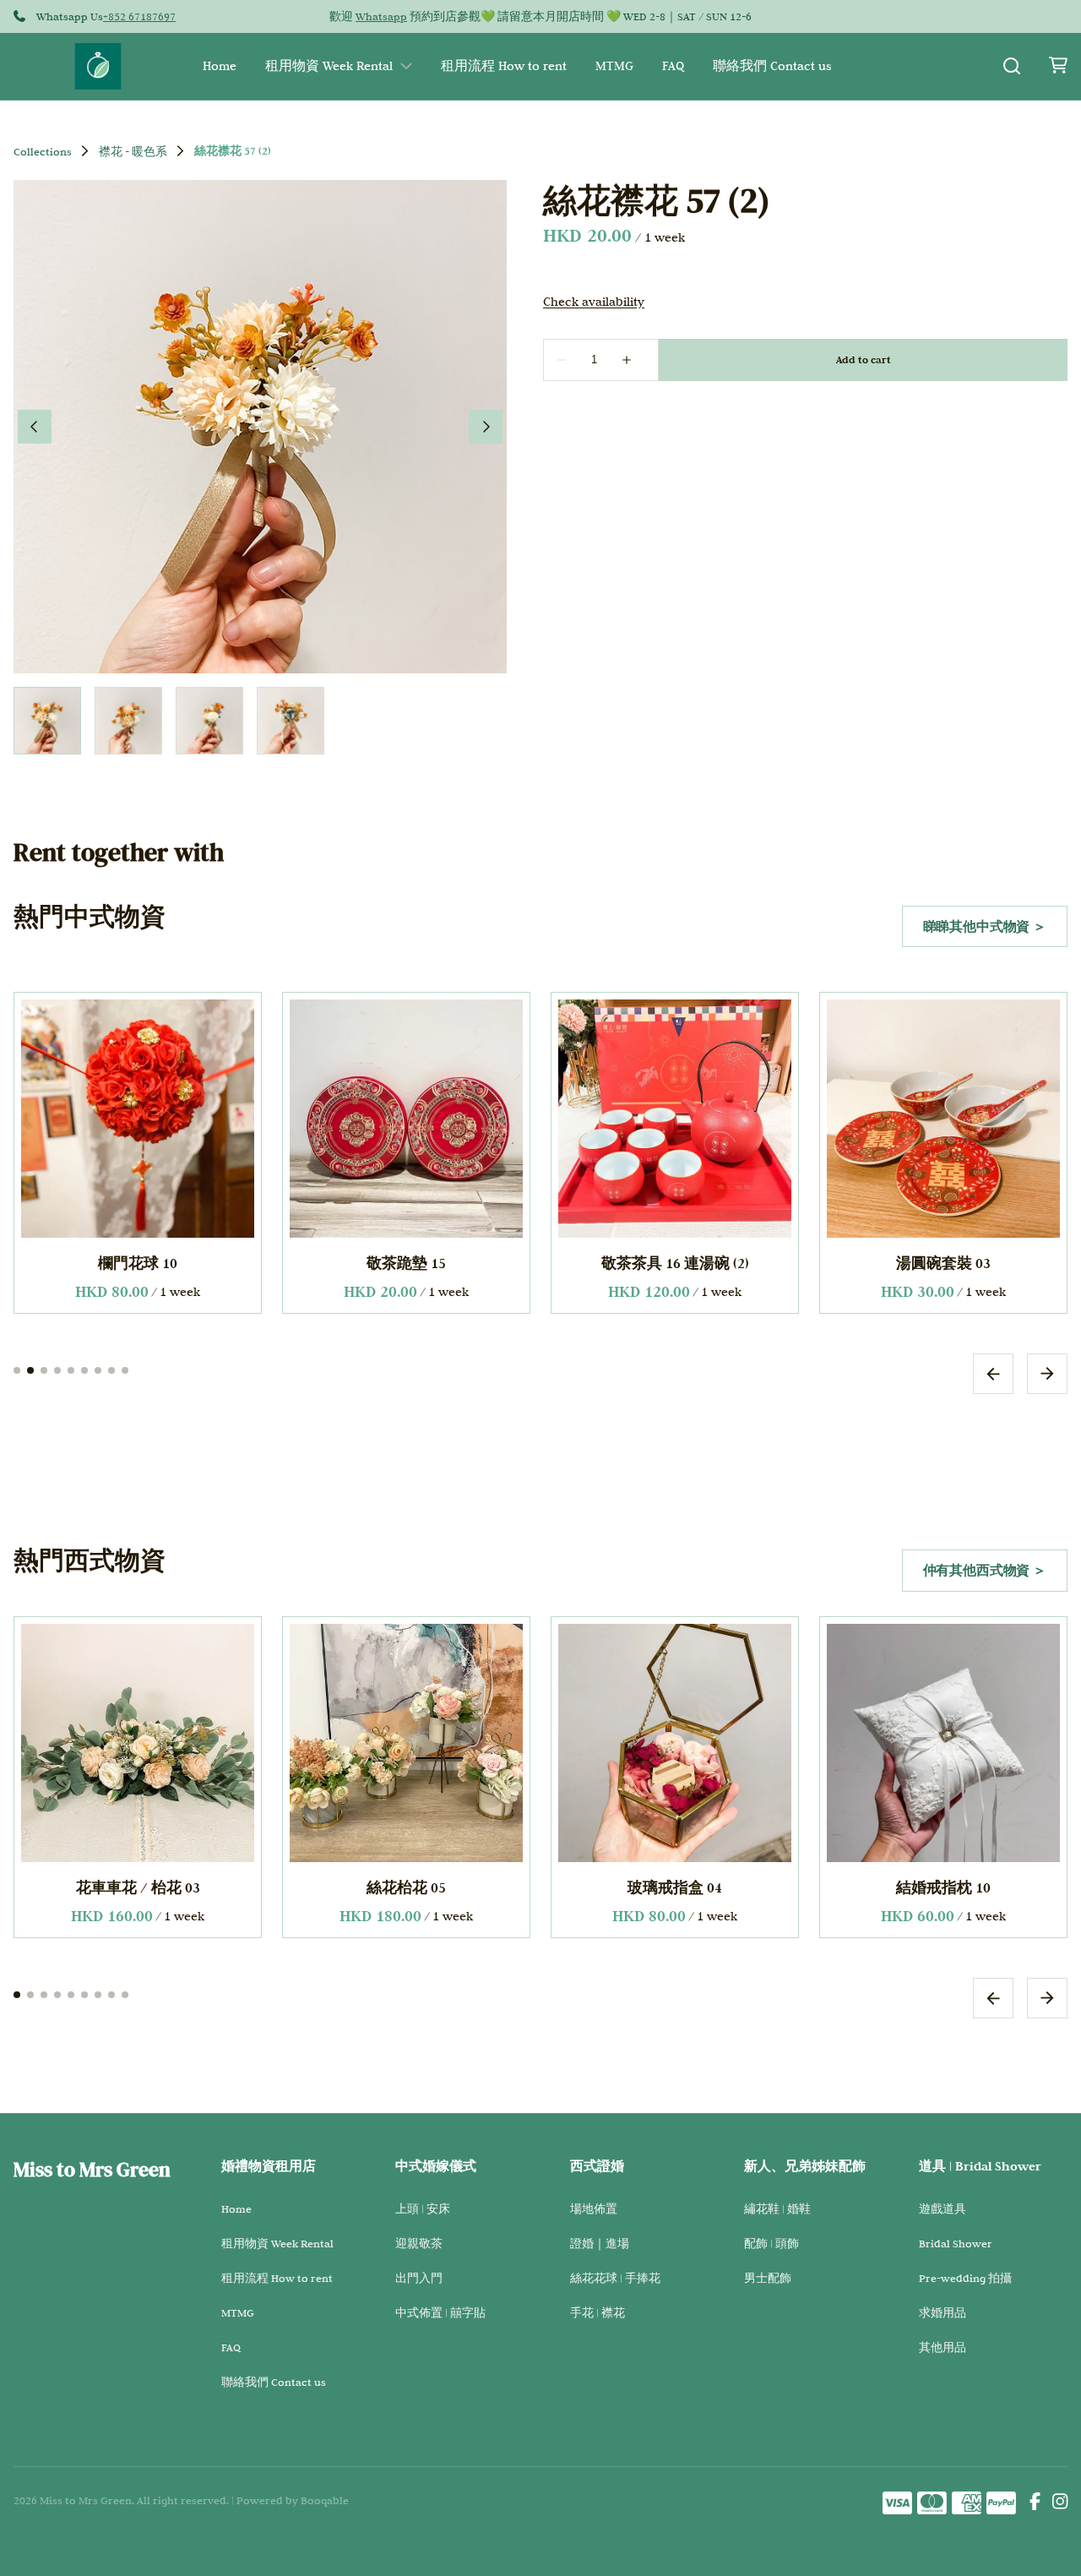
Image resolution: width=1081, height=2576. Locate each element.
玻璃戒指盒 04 (406, 1887)
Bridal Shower (956, 2243)
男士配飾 (768, 2278)
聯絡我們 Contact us (772, 66)
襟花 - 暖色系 (133, 151)
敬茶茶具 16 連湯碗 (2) (675, 1263)
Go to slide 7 (98, 1370)
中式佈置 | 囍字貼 (440, 2312)
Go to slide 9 (125, 1370)
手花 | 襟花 (598, 2312)
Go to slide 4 (57, 1370)
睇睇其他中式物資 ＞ (985, 926)
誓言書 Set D (943, 1887)
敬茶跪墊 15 (406, 1263)
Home (220, 66)
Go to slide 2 (30, 1370)
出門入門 (419, 2278)
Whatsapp (381, 16)
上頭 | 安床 (423, 2208)
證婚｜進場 (600, 2243)
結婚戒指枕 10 (675, 1887)
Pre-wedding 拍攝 (965, 2278)
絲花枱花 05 (138, 1887)
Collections (43, 151)
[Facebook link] (1035, 2503)
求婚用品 (942, 2312)
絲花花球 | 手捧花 (615, 2278)
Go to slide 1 (17, 1370)
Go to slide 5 (71, 1370)
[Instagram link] (1060, 2503)
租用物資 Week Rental (329, 66)
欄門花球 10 (138, 1263)
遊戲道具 (942, 2208)
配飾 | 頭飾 (771, 2243)
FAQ (673, 66)
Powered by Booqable (293, 2500)
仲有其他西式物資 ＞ (985, 1570)
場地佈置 (594, 2208)
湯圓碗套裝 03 (943, 1263)
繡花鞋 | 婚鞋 (777, 2208)
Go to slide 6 (84, 1370)
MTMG (614, 66)
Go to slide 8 (111, 1370)
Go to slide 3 (44, 1370)
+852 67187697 (139, 16)
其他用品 (942, 2347)
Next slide (1047, 1373)
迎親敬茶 (419, 2243)
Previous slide (993, 1373)
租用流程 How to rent (504, 66)
